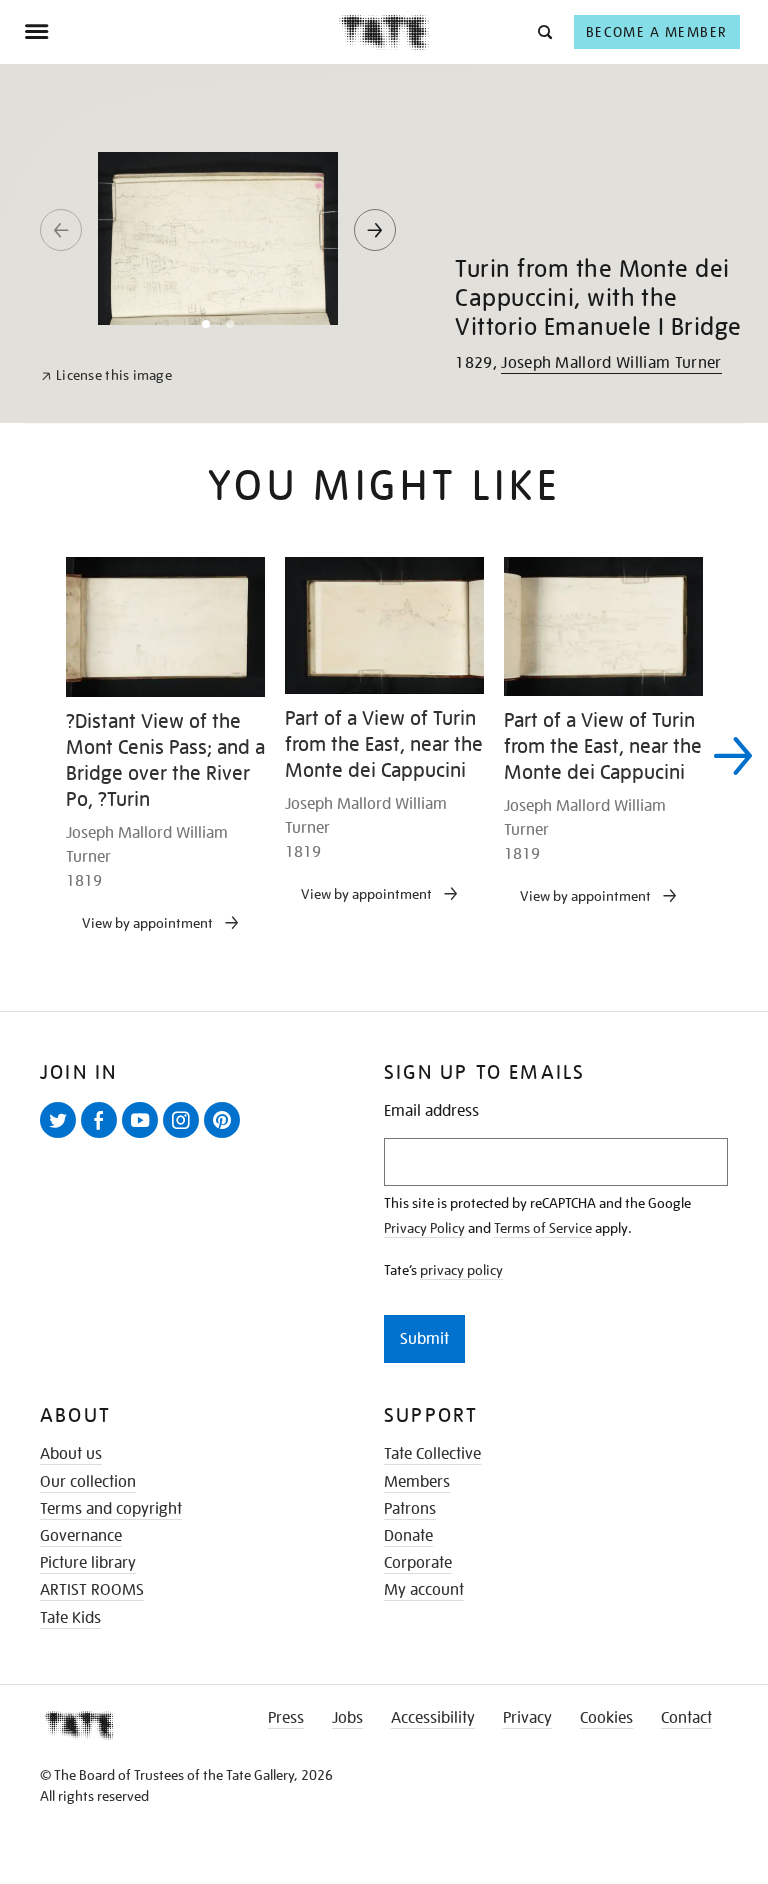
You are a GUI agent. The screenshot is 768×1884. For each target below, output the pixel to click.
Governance (81, 1536)
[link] (106, 375)
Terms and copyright (111, 1509)
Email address (431, 1111)
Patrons (410, 1509)
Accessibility (433, 1718)
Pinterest (226, 1137)
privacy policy (461, 1270)
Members (417, 1482)
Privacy (527, 1718)
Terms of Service (543, 1228)
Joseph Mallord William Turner (611, 363)
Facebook (103, 1137)
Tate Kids (70, 1618)
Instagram (185, 1137)
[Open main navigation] (181, 32)
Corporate (418, 1563)
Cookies (606, 1718)
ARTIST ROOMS (92, 1590)
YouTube (144, 1137)
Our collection (88, 1482)
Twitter (62, 1137)
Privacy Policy (424, 1228)
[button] (543, 31)
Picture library (88, 1563)
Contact (686, 1718)
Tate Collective (432, 1454)
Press (286, 1718)
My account (424, 1590)
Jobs (347, 1718)
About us (71, 1454)
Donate (408, 1536)
